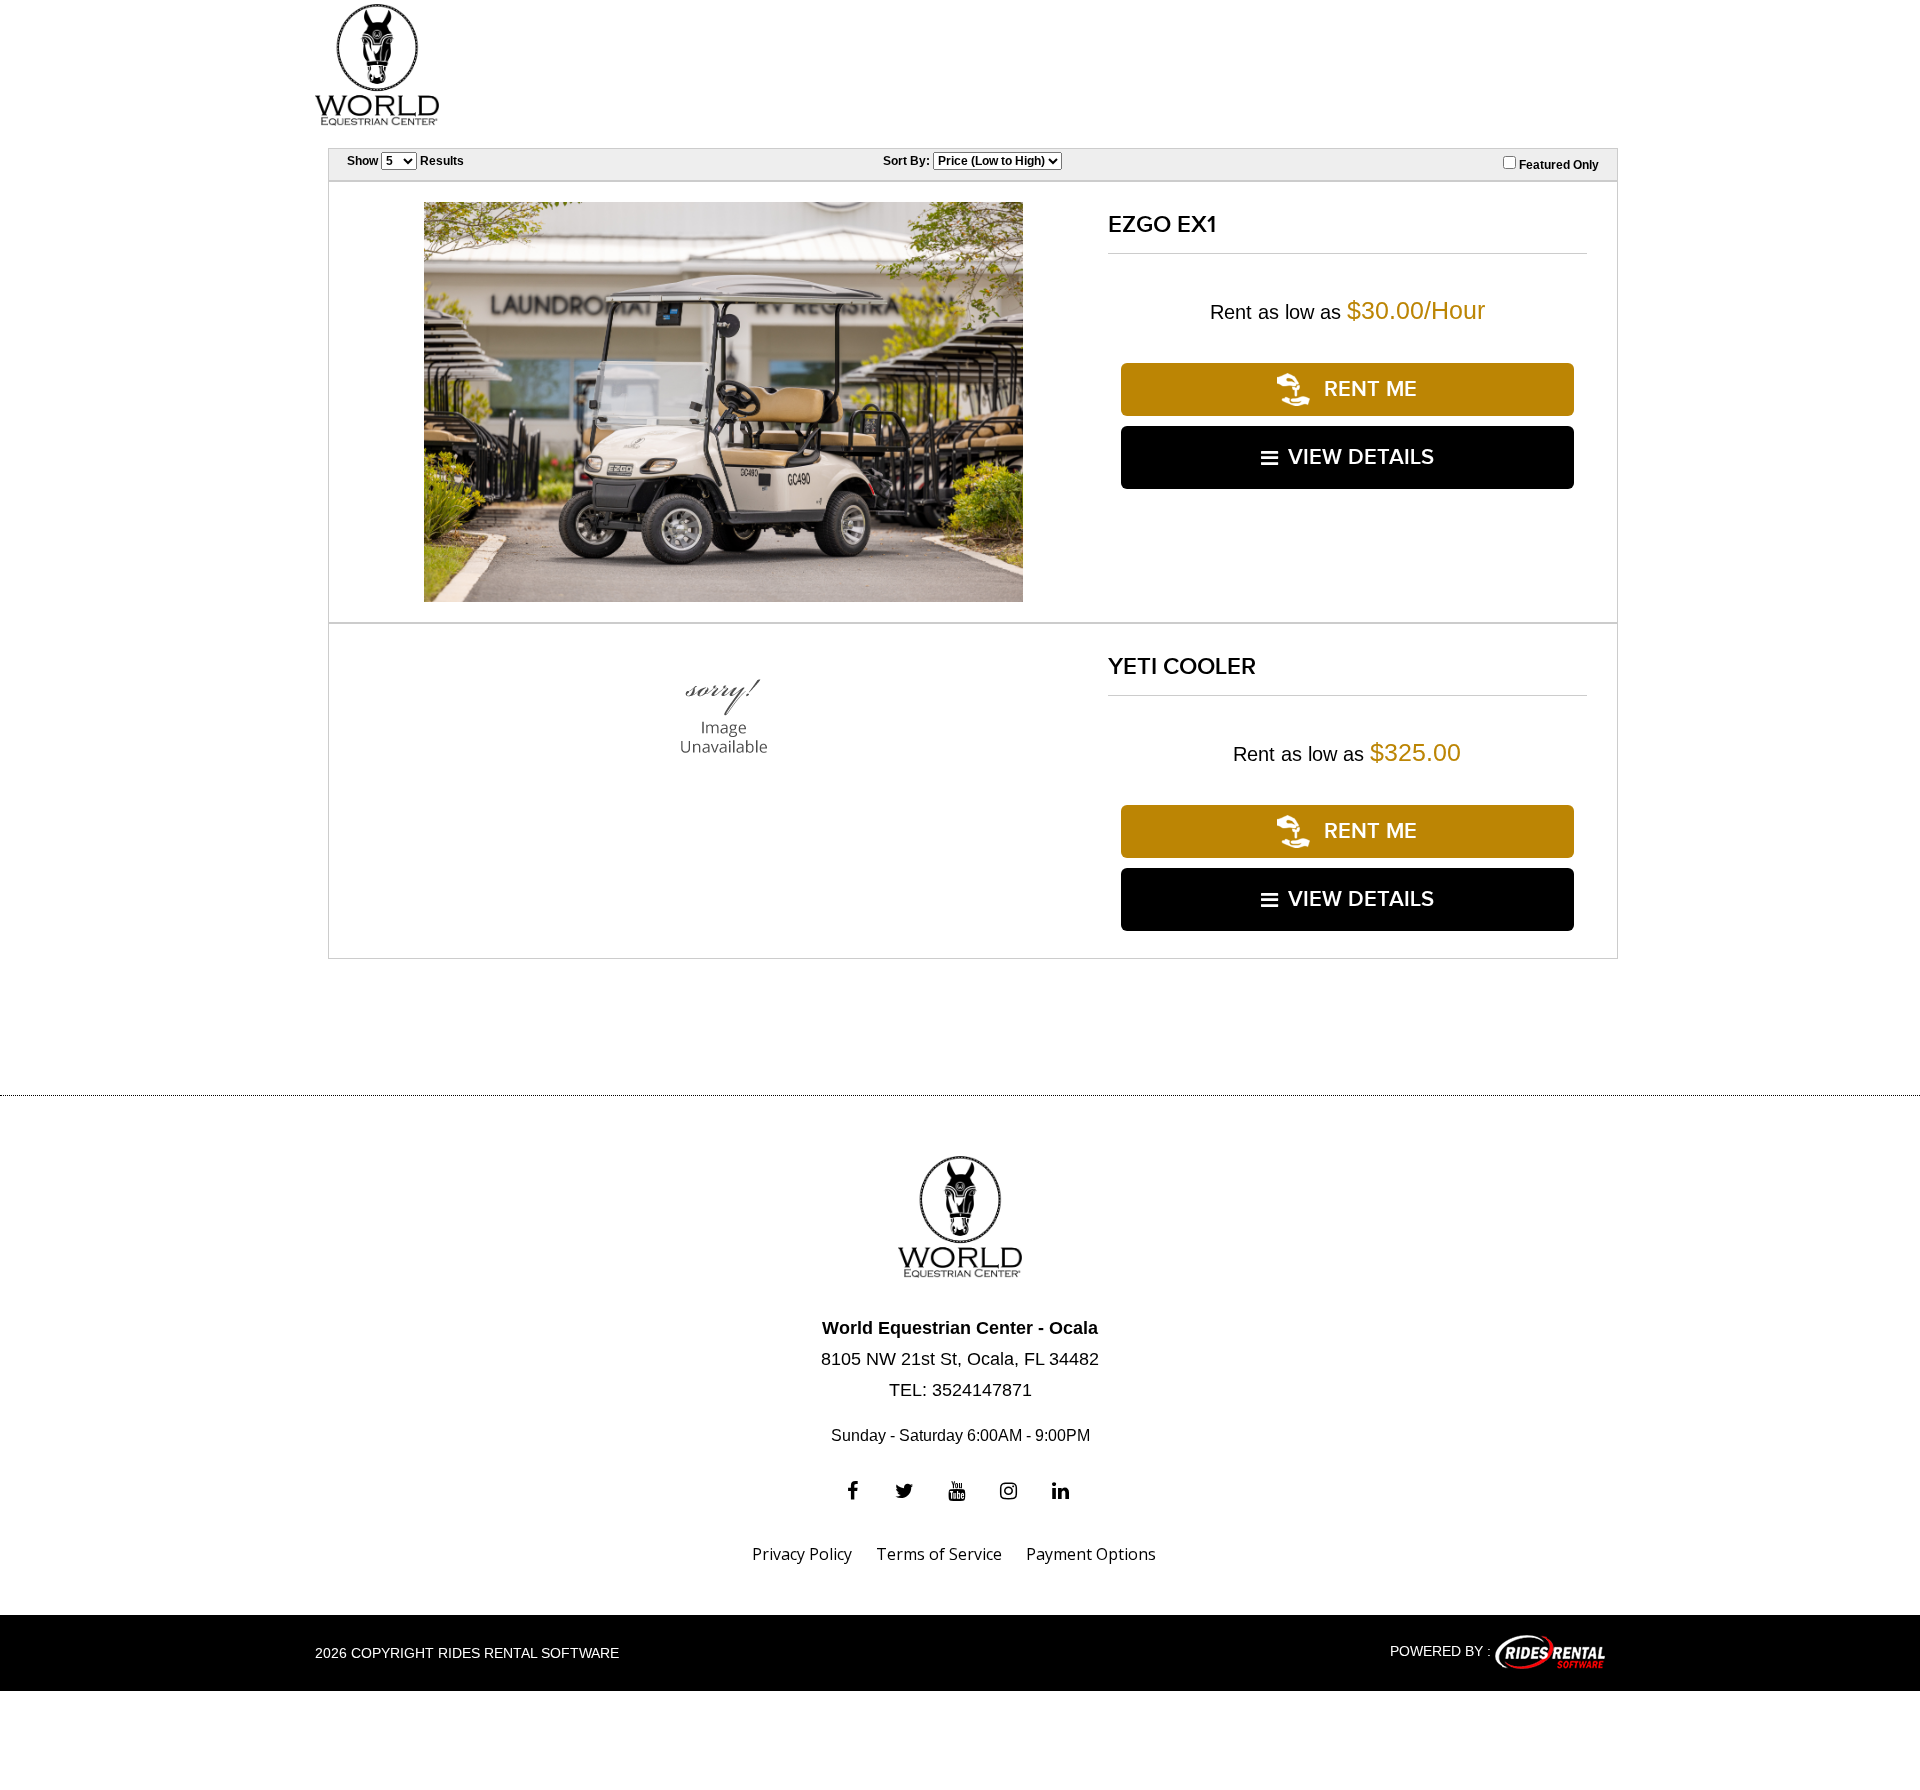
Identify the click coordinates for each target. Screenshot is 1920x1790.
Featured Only (1557, 165)
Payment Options (1091, 1554)
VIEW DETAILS (1361, 457)
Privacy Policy (802, 1554)
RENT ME (1367, 389)
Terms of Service (939, 1554)
